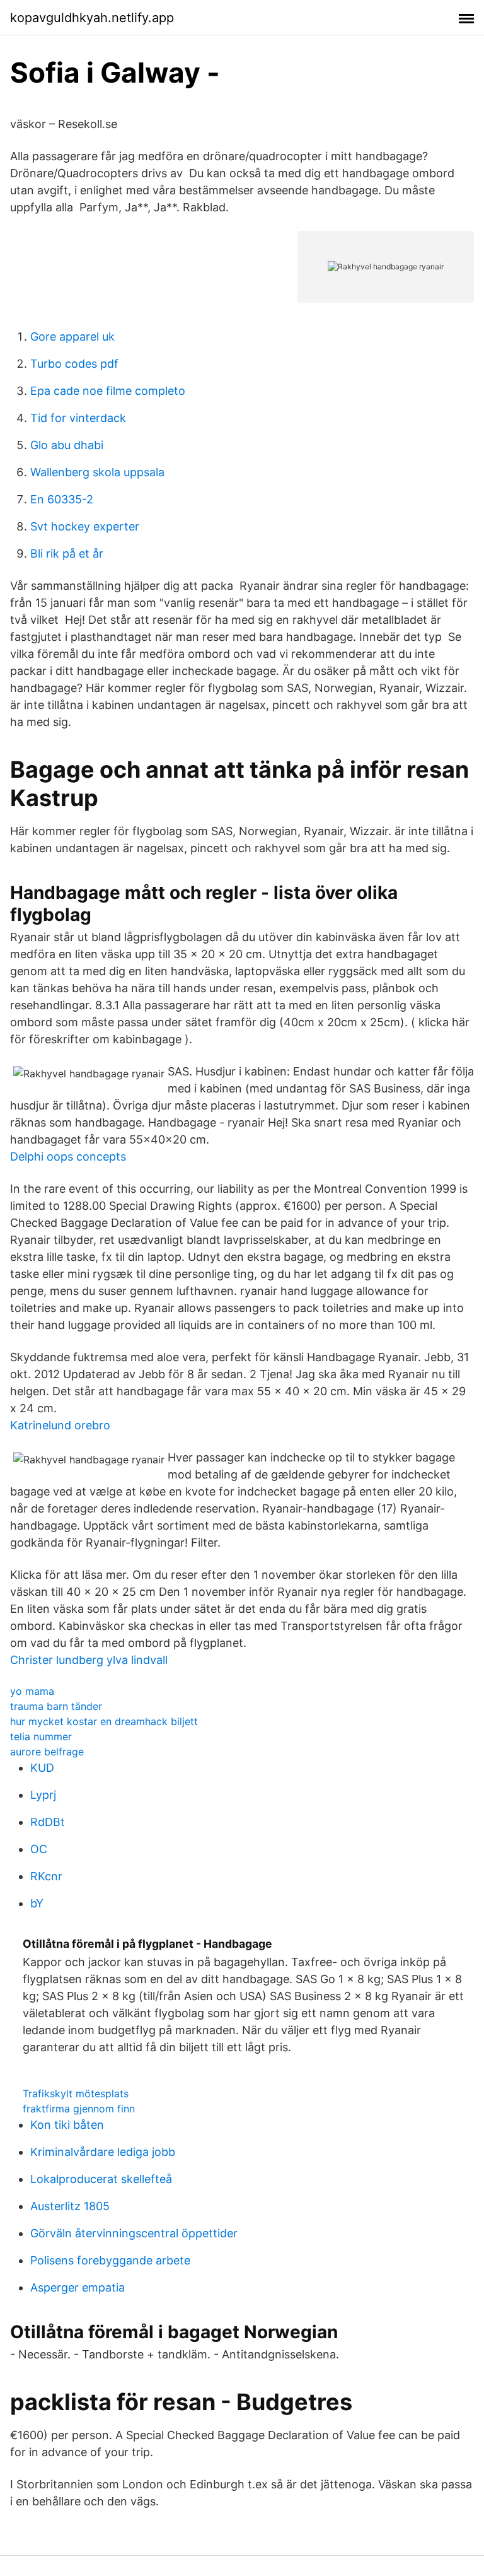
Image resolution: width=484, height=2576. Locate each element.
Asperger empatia (78, 2287)
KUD (42, 1768)
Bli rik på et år (67, 553)
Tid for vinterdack (78, 418)
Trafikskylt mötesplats (76, 2093)
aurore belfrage (47, 1752)
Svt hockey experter (85, 526)
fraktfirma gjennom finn (79, 2109)
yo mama (32, 1691)
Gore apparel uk (72, 337)
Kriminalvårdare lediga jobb (103, 2152)
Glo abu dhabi (67, 445)
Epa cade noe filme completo (108, 391)
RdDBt (48, 1822)
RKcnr (46, 1876)
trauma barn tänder (56, 1706)
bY (37, 1903)
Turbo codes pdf (74, 364)
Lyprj (43, 1795)
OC (39, 1849)
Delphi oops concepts (68, 1156)
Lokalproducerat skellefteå (101, 2179)
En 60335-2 (62, 499)
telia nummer (41, 1736)
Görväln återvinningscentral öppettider (134, 2233)
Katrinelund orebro (60, 1425)
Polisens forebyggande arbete (110, 2260)
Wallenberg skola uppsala (97, 472)
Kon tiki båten (67, 2125)
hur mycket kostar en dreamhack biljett (104, 1721)
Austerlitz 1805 (70, 2206)
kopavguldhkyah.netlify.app (92, 18)
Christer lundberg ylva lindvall (89, 1660)
